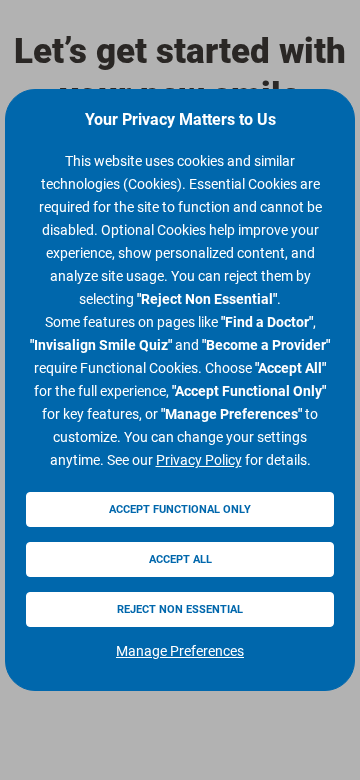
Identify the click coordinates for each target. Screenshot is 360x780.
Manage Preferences (180, 651)
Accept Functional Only (180, 509)
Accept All (180, 559)
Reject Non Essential (180, 609)
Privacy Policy (199, 460)
